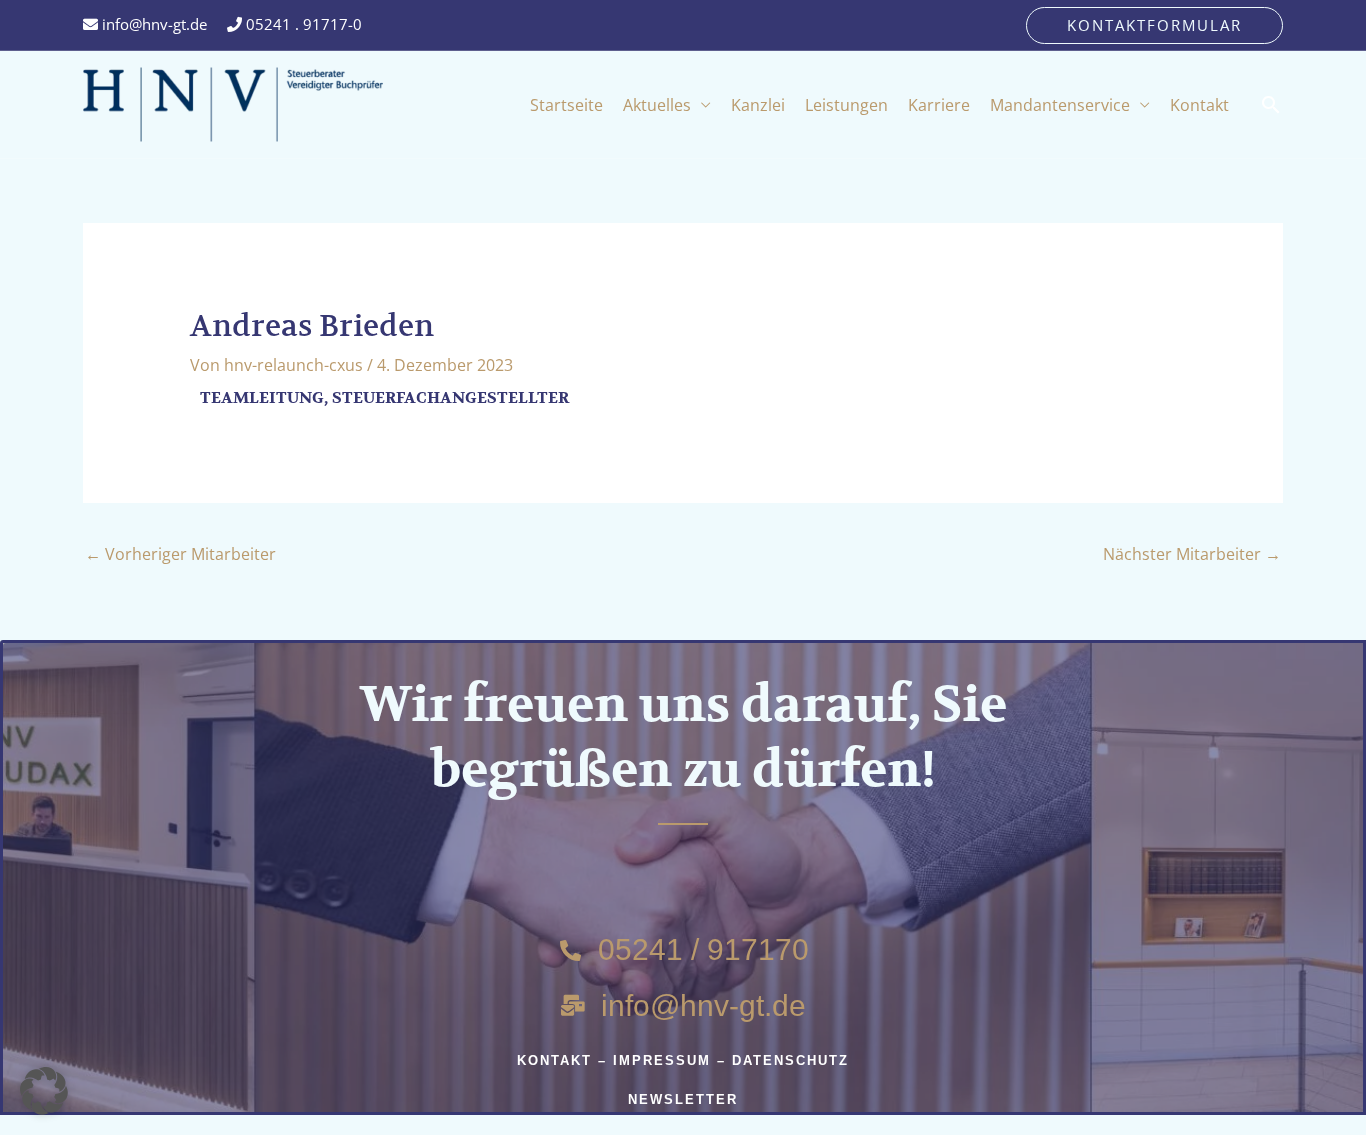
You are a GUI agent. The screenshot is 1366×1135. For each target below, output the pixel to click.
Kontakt (1199, 105)
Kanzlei (758, 105)
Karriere (939, 105)
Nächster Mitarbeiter (1192, 554)
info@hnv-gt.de (152, 24)
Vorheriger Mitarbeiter (180, 554)
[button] (1154, 25)
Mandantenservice (1060, 105)
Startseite (566, 105)
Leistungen (846, 105)
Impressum (662, 1060)
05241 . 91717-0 (302, 24)
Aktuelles (657, 105)
